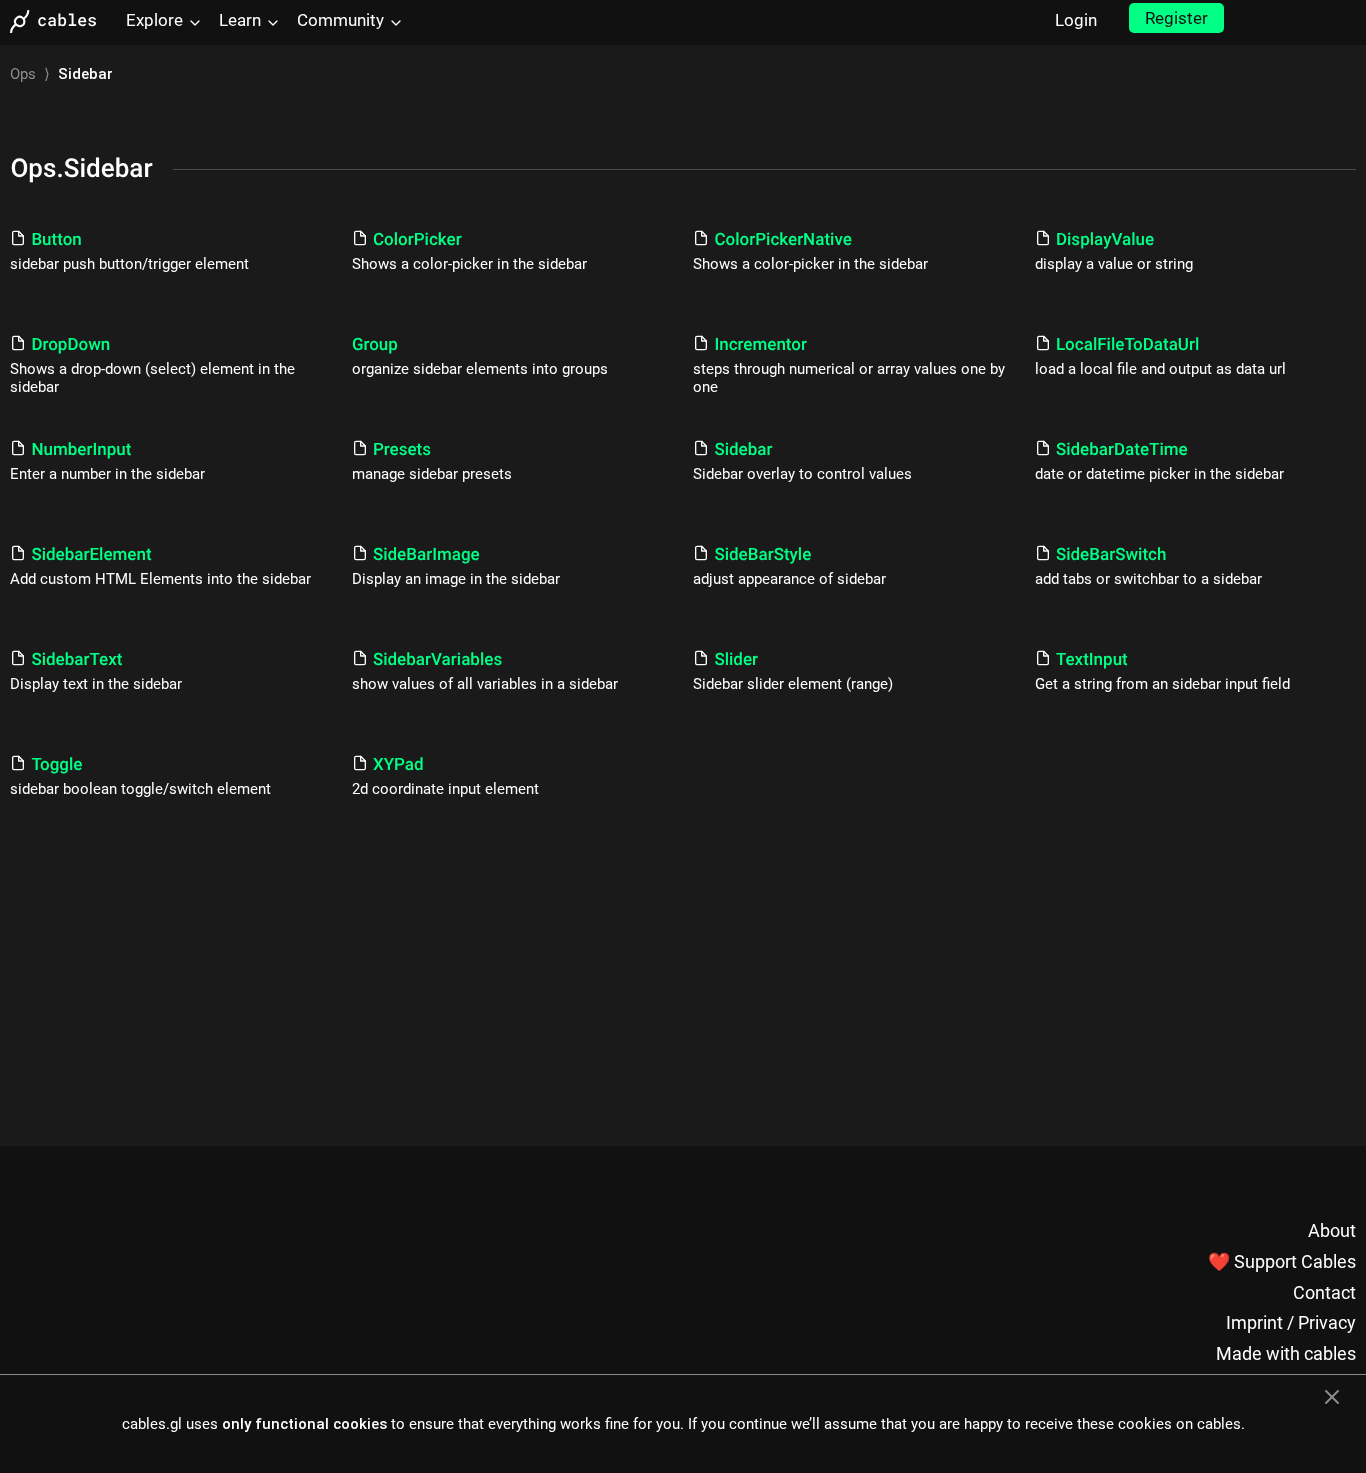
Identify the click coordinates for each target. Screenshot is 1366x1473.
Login (1076, 20)
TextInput (1092, 660)
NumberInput (81, 450)
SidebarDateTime (1122, 450)
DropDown (70, 345)
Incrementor (760, 345)
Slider (736, 660)
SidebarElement (91, 555)
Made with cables (1286, 1353)
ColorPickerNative (782, 240)
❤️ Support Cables (1282, 1261)
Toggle (56, 765)
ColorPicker (417, 240)
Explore (154, 20)
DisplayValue (1105, 240)
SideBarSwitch (1111, 555)
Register (1176, 18)
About (1332, 1230)
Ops (23, 74)
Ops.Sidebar (81, 169)
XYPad (398, 765)
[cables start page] (60, 21)
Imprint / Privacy (1291, 1322)
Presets (402, 450)
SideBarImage (426, 555)
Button (56, 240)
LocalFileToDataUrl (1127, 345)
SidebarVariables (437, 660)
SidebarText (76, 660)
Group (375, 345)
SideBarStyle (762, 555)
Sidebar (743, 450)
